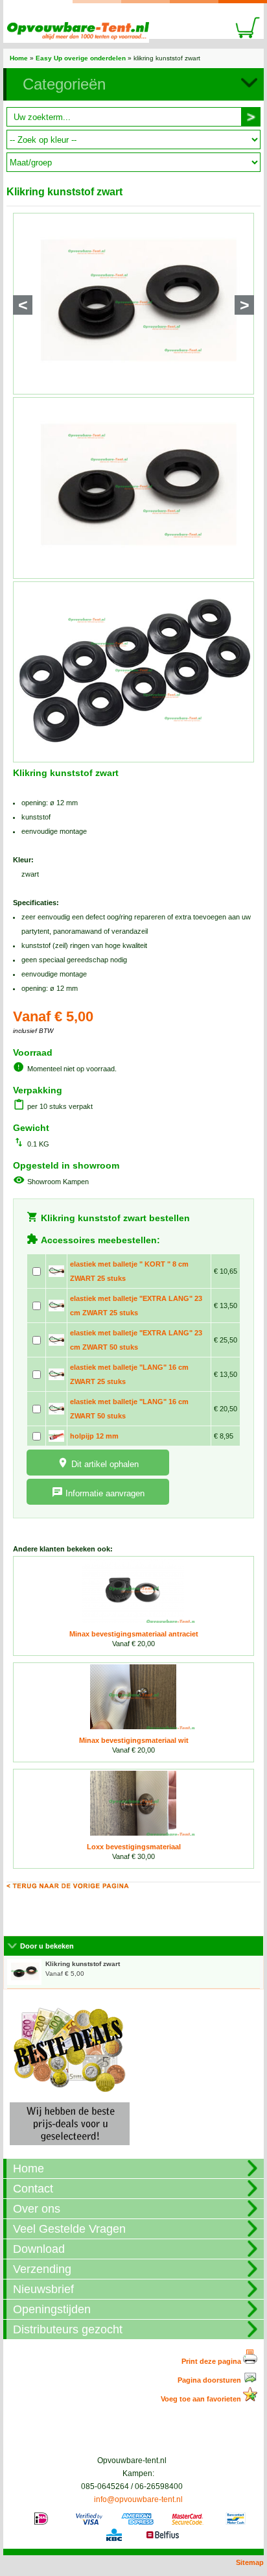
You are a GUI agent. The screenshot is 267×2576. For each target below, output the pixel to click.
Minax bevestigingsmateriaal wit (134, 1740)
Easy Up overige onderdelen (81, 58)
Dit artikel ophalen (105, 1464)
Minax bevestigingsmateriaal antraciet (134, 1634)
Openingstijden (52, 2309)
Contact (33, 2189)
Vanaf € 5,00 (83, 1969)
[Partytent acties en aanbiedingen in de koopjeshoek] (70, 2149)
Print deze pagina (212, 2361)
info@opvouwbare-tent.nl (138, 2499)
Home (19, 58)
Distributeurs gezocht (68, 2329)
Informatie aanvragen (105, 1493)
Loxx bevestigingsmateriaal (134, 1847)
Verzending (42, 2269)
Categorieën (64, 84)
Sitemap (250, 2562)
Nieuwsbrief (43, 2289)
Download (39, 2249)
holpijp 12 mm (94, 1436)
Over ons (37, 2209)
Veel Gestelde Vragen (69, 2229)
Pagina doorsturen (210, 2380)
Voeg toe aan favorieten (202, 2399)
